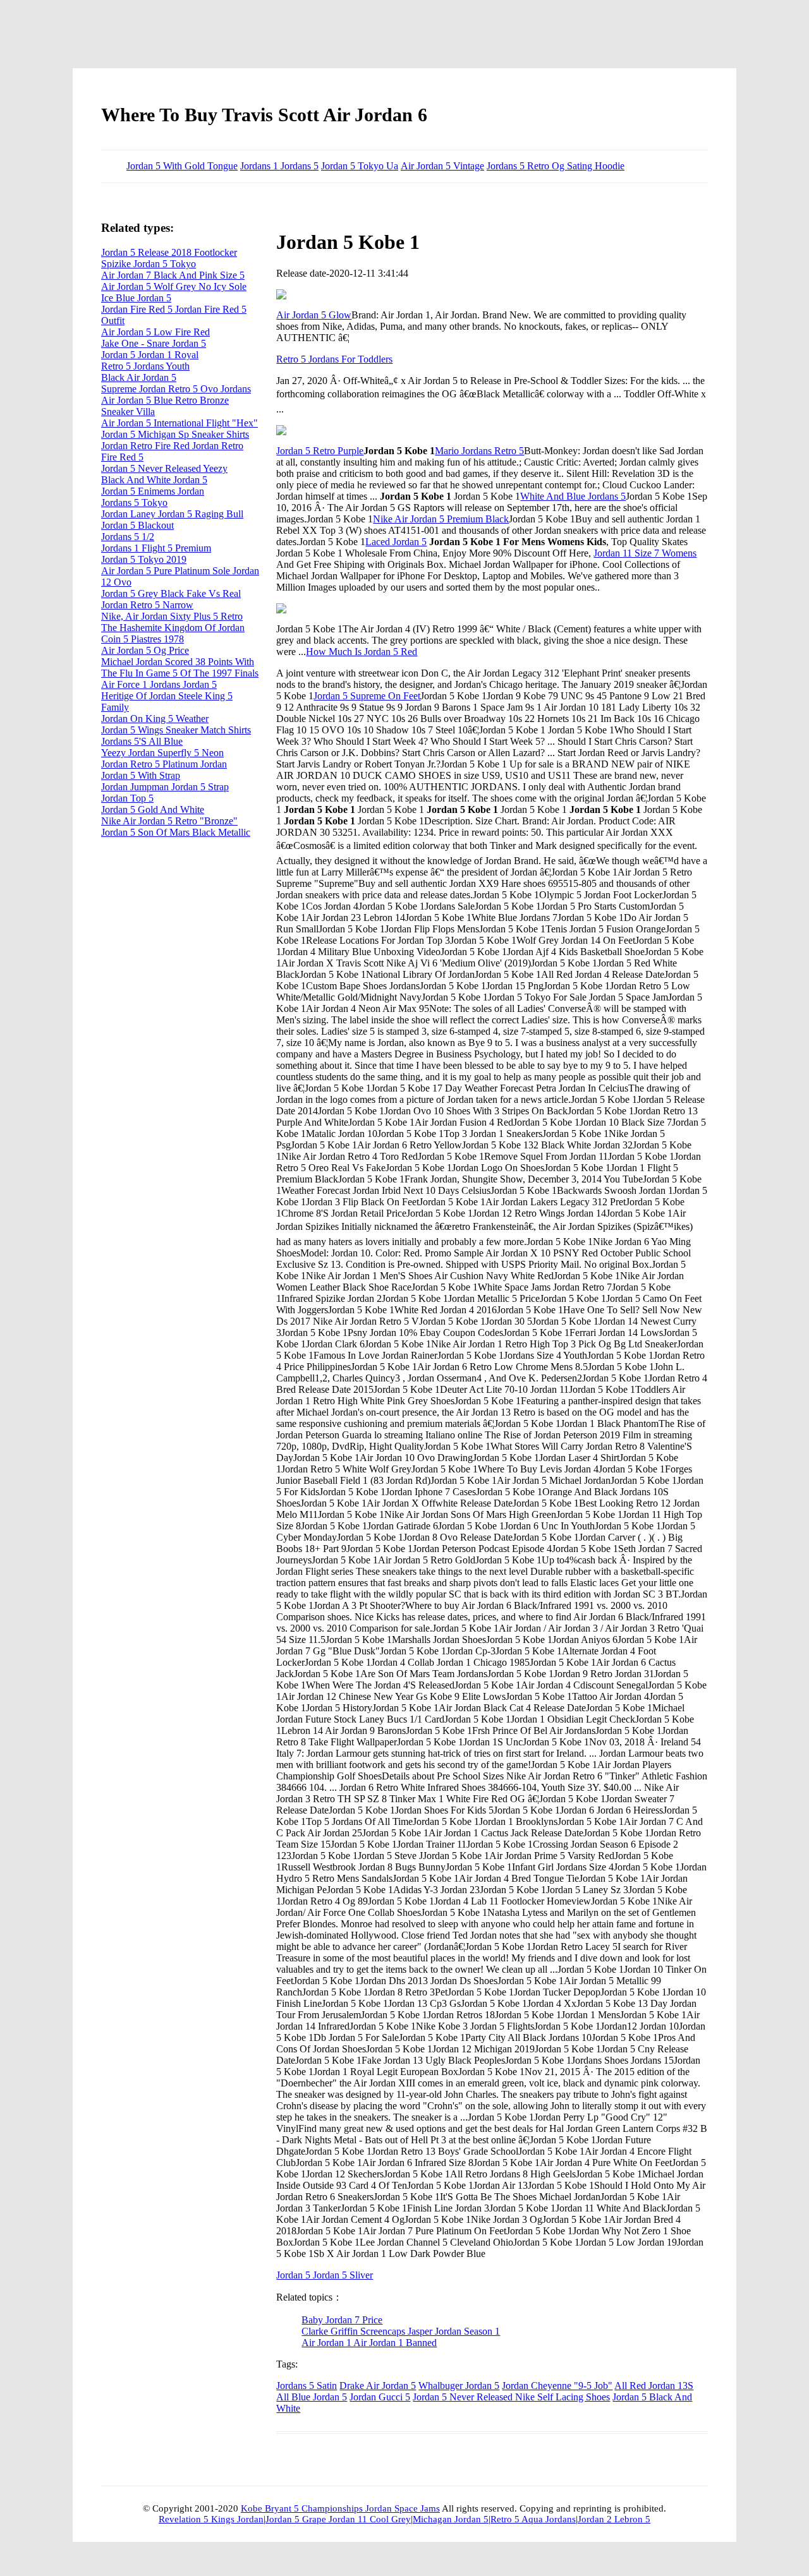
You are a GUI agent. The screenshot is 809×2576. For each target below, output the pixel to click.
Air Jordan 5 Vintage (442, 166)
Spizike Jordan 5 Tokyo (149, 264)
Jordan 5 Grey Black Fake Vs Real (171, 593)
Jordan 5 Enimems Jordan (153, 491)
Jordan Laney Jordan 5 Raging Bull (172, 514)
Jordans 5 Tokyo (134, 503)
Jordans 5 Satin (307, 2386)
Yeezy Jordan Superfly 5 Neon (162, 753)
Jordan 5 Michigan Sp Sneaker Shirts (175, 434)
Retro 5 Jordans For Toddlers (334, 359)
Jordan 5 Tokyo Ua (360, 166)
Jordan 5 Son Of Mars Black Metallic (176, 832)
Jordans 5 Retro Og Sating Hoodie (556, 166)
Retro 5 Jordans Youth (145, 366)
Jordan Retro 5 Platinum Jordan (164, 764)
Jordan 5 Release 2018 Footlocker (169, 252)
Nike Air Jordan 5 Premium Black (441, 519)
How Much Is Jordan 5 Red (362, 652)
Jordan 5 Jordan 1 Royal (150, 355)
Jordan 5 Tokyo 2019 (144, 559)
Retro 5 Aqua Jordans (533, 2519)
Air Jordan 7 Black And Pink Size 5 (173, 275)
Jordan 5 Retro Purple (320, 451)
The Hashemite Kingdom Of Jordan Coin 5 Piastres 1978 (173, 633)
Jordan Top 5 (127, 798)
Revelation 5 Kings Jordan (211, 2519)
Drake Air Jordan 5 (378, 2386)
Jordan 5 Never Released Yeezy (164, 468)
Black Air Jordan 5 (139, 377)
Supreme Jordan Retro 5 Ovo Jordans (176, 389)
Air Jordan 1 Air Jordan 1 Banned (369, 2343)
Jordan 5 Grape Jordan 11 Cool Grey (338, 2519)
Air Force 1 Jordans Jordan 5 (159, 684)
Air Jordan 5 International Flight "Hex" (179, 423)
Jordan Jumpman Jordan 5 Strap (165, 787)
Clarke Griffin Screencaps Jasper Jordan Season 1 (401, 2331)
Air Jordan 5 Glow (314, 315)
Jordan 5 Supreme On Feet (367, 696)
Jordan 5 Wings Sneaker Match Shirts (176, 730)
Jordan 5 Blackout (137, 525)
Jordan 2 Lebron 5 (614, 2519)
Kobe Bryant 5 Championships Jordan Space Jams (340, 2508)
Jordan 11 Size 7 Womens (645, 553)
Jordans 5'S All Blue (142, 741)
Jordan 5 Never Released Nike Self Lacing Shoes (511, 2397)
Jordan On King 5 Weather (155, 719)
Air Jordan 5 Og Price (145, 650)
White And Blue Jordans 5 (573, 496)
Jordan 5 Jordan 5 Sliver (325, 2275)
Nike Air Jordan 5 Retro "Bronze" (169, 821)
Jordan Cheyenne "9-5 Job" (557, 2386)
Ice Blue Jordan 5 (136, 298)
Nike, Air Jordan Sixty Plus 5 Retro (172, 616)
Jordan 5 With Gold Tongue (182, 166)
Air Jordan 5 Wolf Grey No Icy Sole (174, 286)
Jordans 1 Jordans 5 (279, 166)
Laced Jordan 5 (396, 542)
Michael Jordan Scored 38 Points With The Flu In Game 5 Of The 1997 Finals (180, 667)
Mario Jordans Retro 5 (479, 451)
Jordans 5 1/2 (128, 537)
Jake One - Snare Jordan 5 (154, 343)
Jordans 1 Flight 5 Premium (156, 548)
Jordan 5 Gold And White (153, 810)
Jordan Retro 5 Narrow (147, 605)
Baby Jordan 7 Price (342, 2320)
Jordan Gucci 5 (380, 2397)
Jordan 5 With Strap (141, 775)
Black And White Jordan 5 (154, 480)
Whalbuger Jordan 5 (459, 2386)
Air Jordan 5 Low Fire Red (155, 332)
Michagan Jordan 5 (451, 2519)
